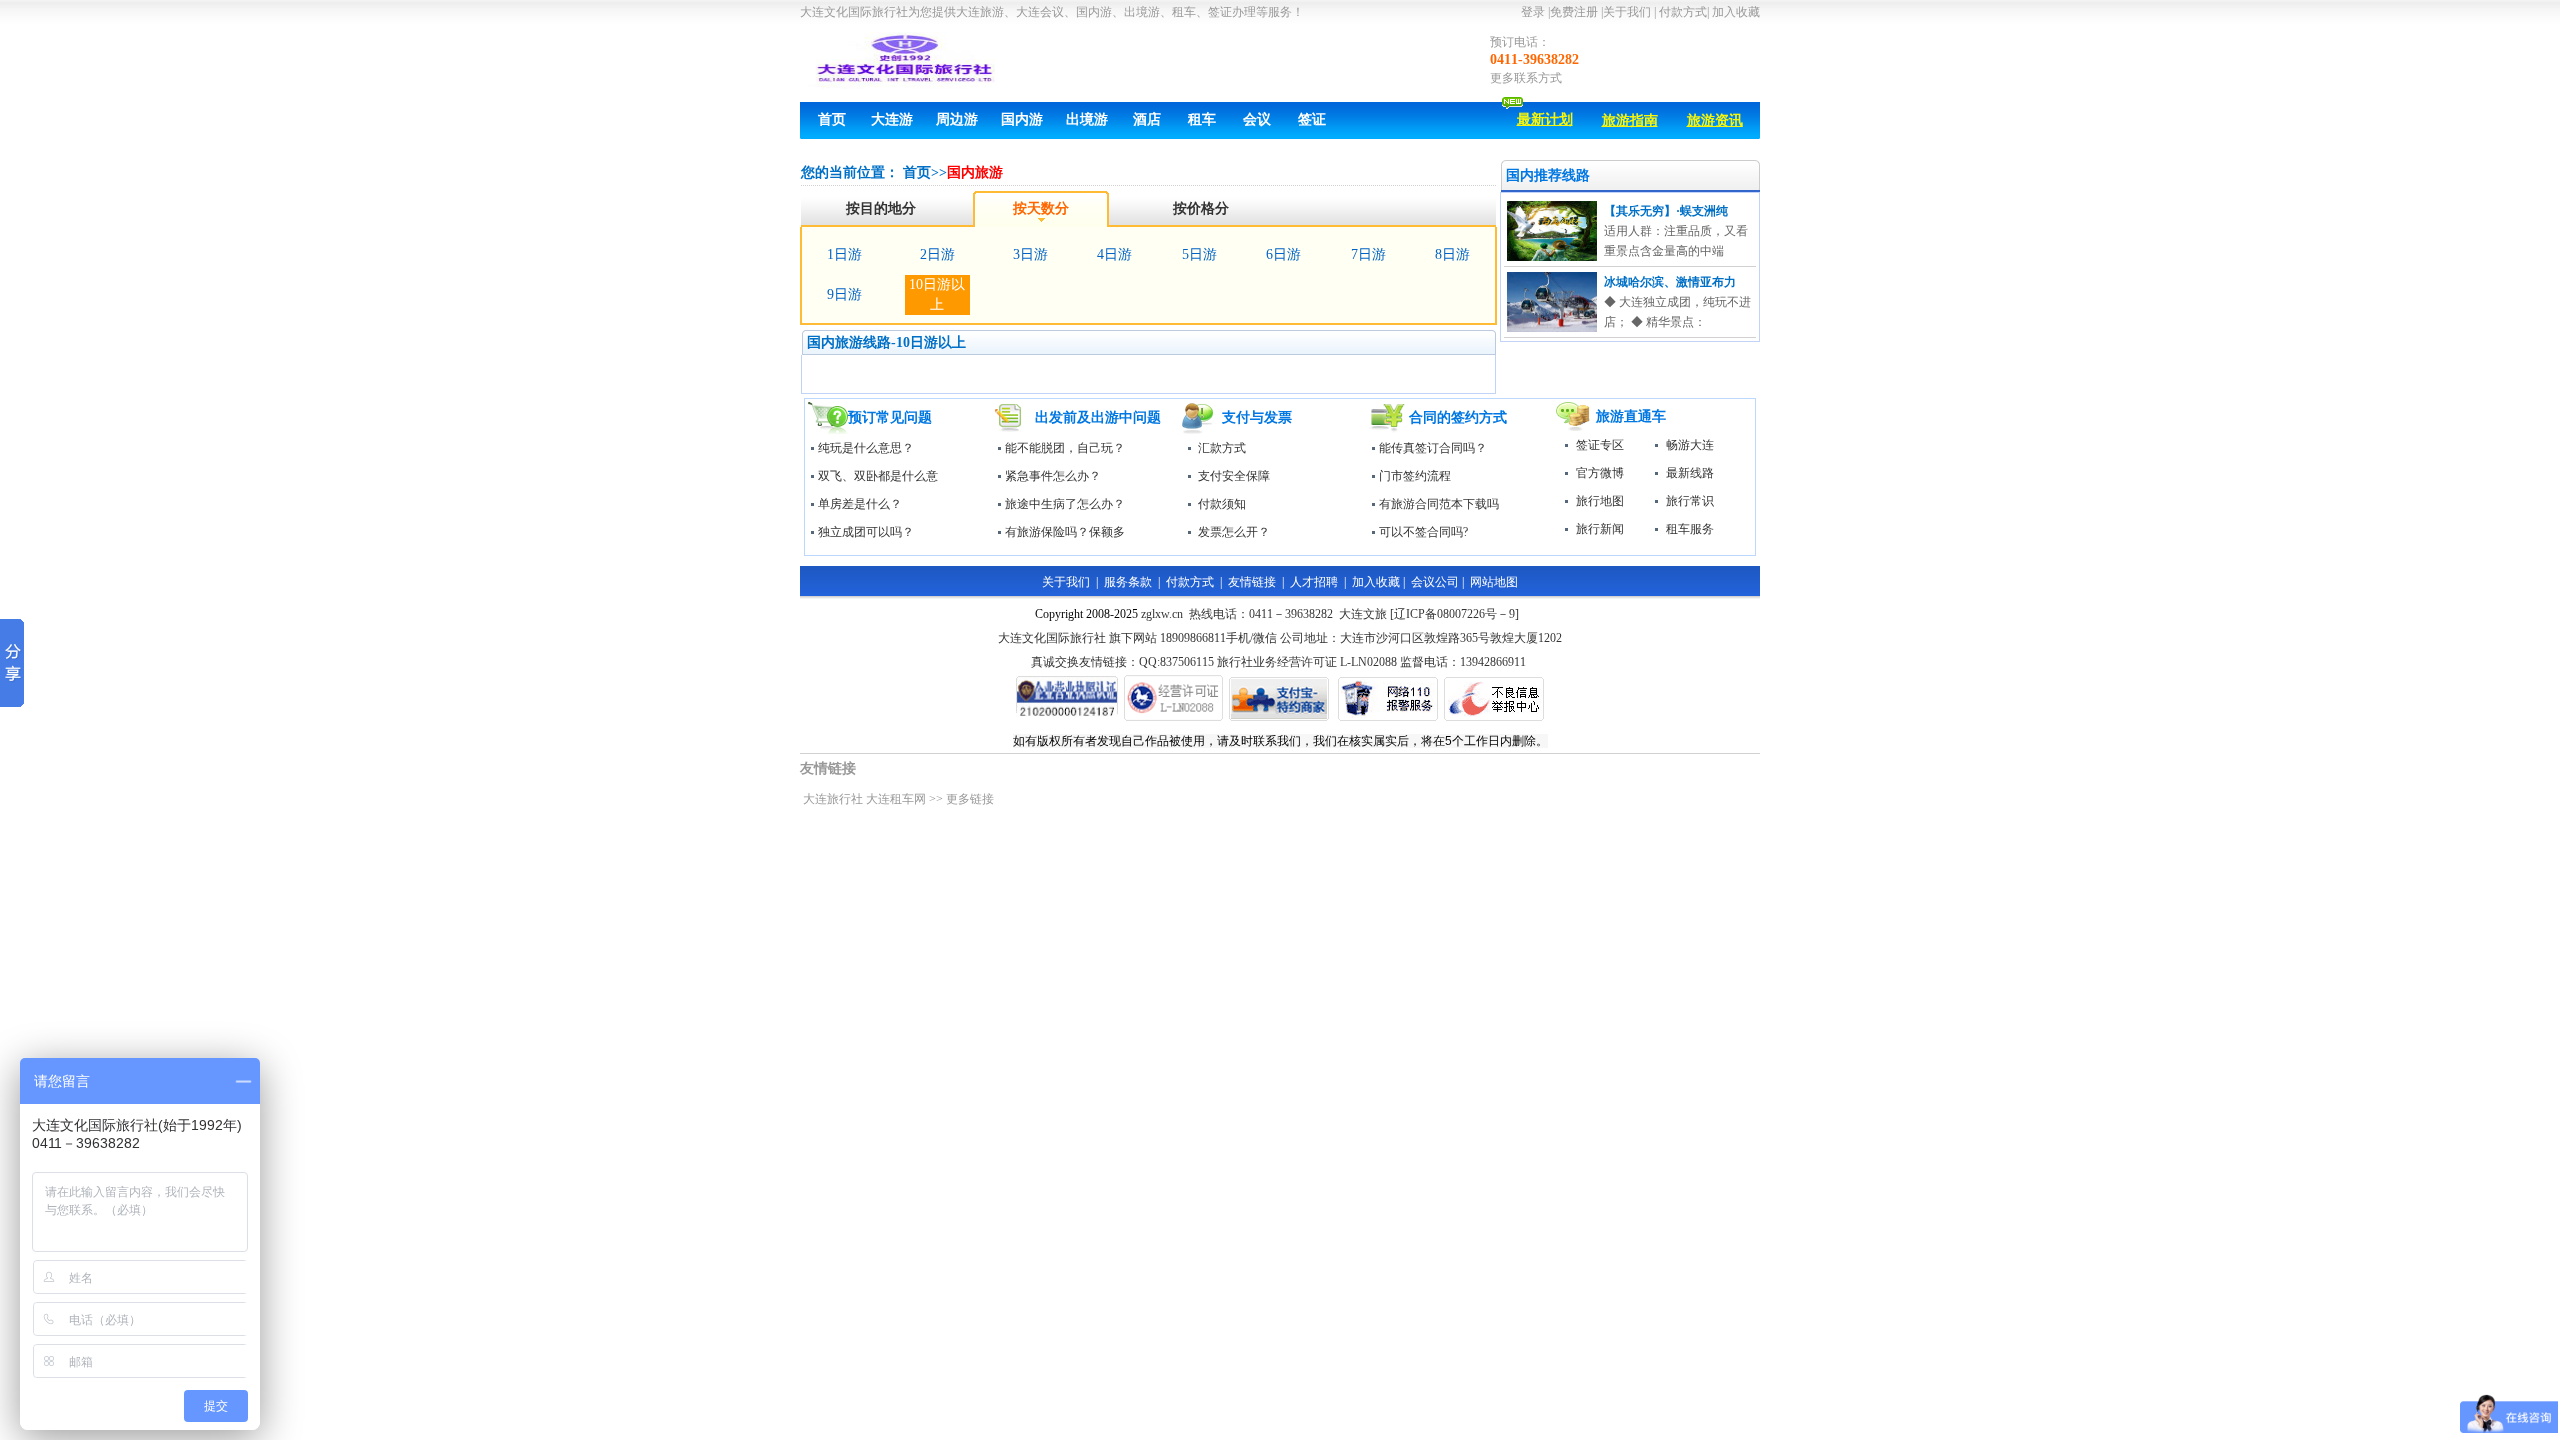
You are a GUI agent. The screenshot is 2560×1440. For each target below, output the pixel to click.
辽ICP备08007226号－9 (1454, 614)
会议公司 (1435, 582)
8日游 (1452, 254)
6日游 (1283, 254)
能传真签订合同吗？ (1433, 448)
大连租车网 (896, 799)
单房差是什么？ (860, 504)
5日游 (1199, 254)
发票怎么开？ (1234, 532)
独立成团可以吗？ (866, 532)
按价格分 (1201, 208)
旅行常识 (1690, 501)
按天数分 (1041, 208)
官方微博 (1600, 473)
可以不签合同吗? (1423, 532)
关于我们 (1627, 12)
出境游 (1087, 119)
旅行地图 (1600, 501)
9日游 (844, 294)
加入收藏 (1736, 12)
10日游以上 (937, 294)
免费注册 (1575, 12)
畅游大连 (1690, 445)
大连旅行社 (833, 799)
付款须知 (1222, 504)
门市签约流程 (1415, 476)
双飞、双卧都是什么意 (878, 476)
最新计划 (1545, 119)
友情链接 (1252, 582)
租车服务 (1690, 529)
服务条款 (1128, 582)
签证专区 (1600, 445)
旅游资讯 (1715, 120)
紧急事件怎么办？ (1053, 476)
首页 (832, 119)
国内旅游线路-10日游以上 (886, 342)
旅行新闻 (1600, 529)
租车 (1202, 119)
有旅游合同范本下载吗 (1439, 504)
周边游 (957, 119)
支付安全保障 (1234, 476)
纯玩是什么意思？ (866, 448)
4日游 (1114, 254)
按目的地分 (881, 208)
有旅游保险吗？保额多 (1065, 532)
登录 (1533, 12)
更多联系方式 (1526, 78)
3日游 (1030, 254)
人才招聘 (1314, 582)
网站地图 (1494, 582)
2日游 (937, 254)
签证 (1312, 119)
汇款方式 (1222, 448)
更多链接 (970, 799)
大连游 (892, 119)
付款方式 (1681, 12)
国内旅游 (975, 172)
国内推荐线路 (1548, 175)
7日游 (1368, 254)
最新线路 (1690, 473)
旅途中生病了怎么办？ (1065, 504)
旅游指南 (1630, 120)
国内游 (1022, 119)
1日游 (844, 254)
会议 (1257, 119)
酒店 (1147, 119)
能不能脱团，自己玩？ (1065, 448)
